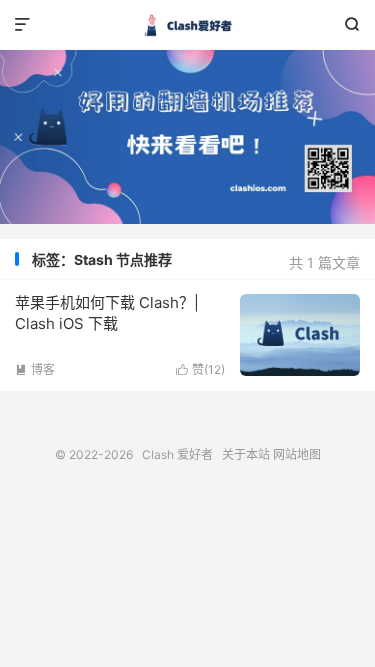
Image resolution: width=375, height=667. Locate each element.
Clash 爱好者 (187, 25)
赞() (200, 369)
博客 (35, 369)
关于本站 (246, 454)
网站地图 (297, 454)
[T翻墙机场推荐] (187, 137)
